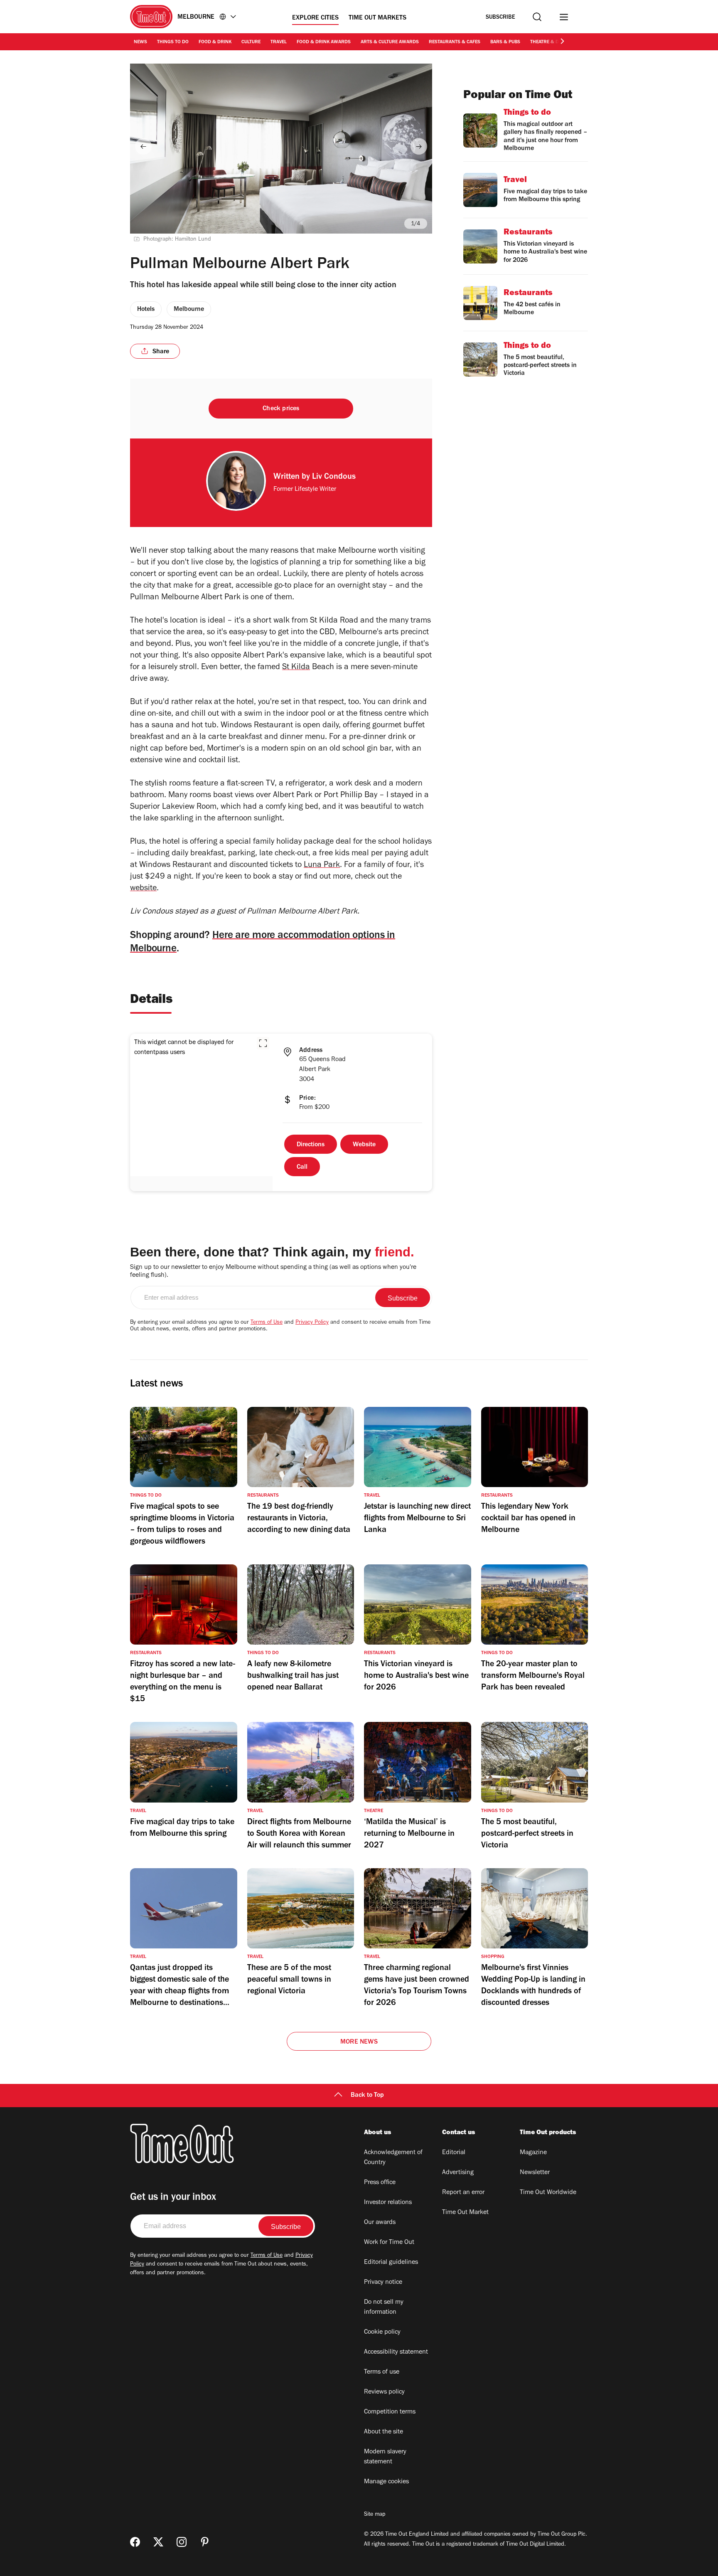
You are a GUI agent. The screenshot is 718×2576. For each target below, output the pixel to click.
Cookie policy (382, 2332)
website (143, 889)
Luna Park (322, 866)
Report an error (463, 2193)
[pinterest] (205, 2542)
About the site (384, 2432)
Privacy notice (383, 2283)
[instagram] (182, 2542)
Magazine (533, 2153)
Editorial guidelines (391, 2263)
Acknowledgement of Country (393, 2158)
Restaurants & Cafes (455, 42)
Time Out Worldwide (548, 2193)
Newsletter (535, 2173)
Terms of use (382, 2372)
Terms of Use (267, 1323)
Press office (380, 2183)
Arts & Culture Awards (390, 42)
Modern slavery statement (385, 2457)
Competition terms (390, 2412)
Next (419, 146)
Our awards (380, 2223)
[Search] (537, 17)
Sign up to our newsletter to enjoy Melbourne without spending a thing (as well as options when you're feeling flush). (273, 1272)
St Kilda (296, 668)
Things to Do (173, 42)
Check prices (281, 409)
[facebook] (135, 2542)
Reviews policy (384, 2392)
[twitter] (158, 2542)
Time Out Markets (377, 18)
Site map (375, 2515)
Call (302, 1167)
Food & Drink (215, 42)
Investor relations (388, 2203)
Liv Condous (334, 478)
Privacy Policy (312, 1323)
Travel (279, 42)
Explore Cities (315, 18)
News (140, 42)
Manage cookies (386, 2482)
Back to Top (367, 2096)
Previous (143, 146)
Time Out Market (465, 2213)
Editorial (454, 2153)
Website (364, 1145)
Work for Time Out (389, 2243)
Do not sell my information (384, 2308)
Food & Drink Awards (324, 42)
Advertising (458, 2173)
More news (359, 2042)
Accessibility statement (396, 2352)
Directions (311, 1145)
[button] (263, 1043)
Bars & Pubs (505, 42)
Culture (251, 42)
